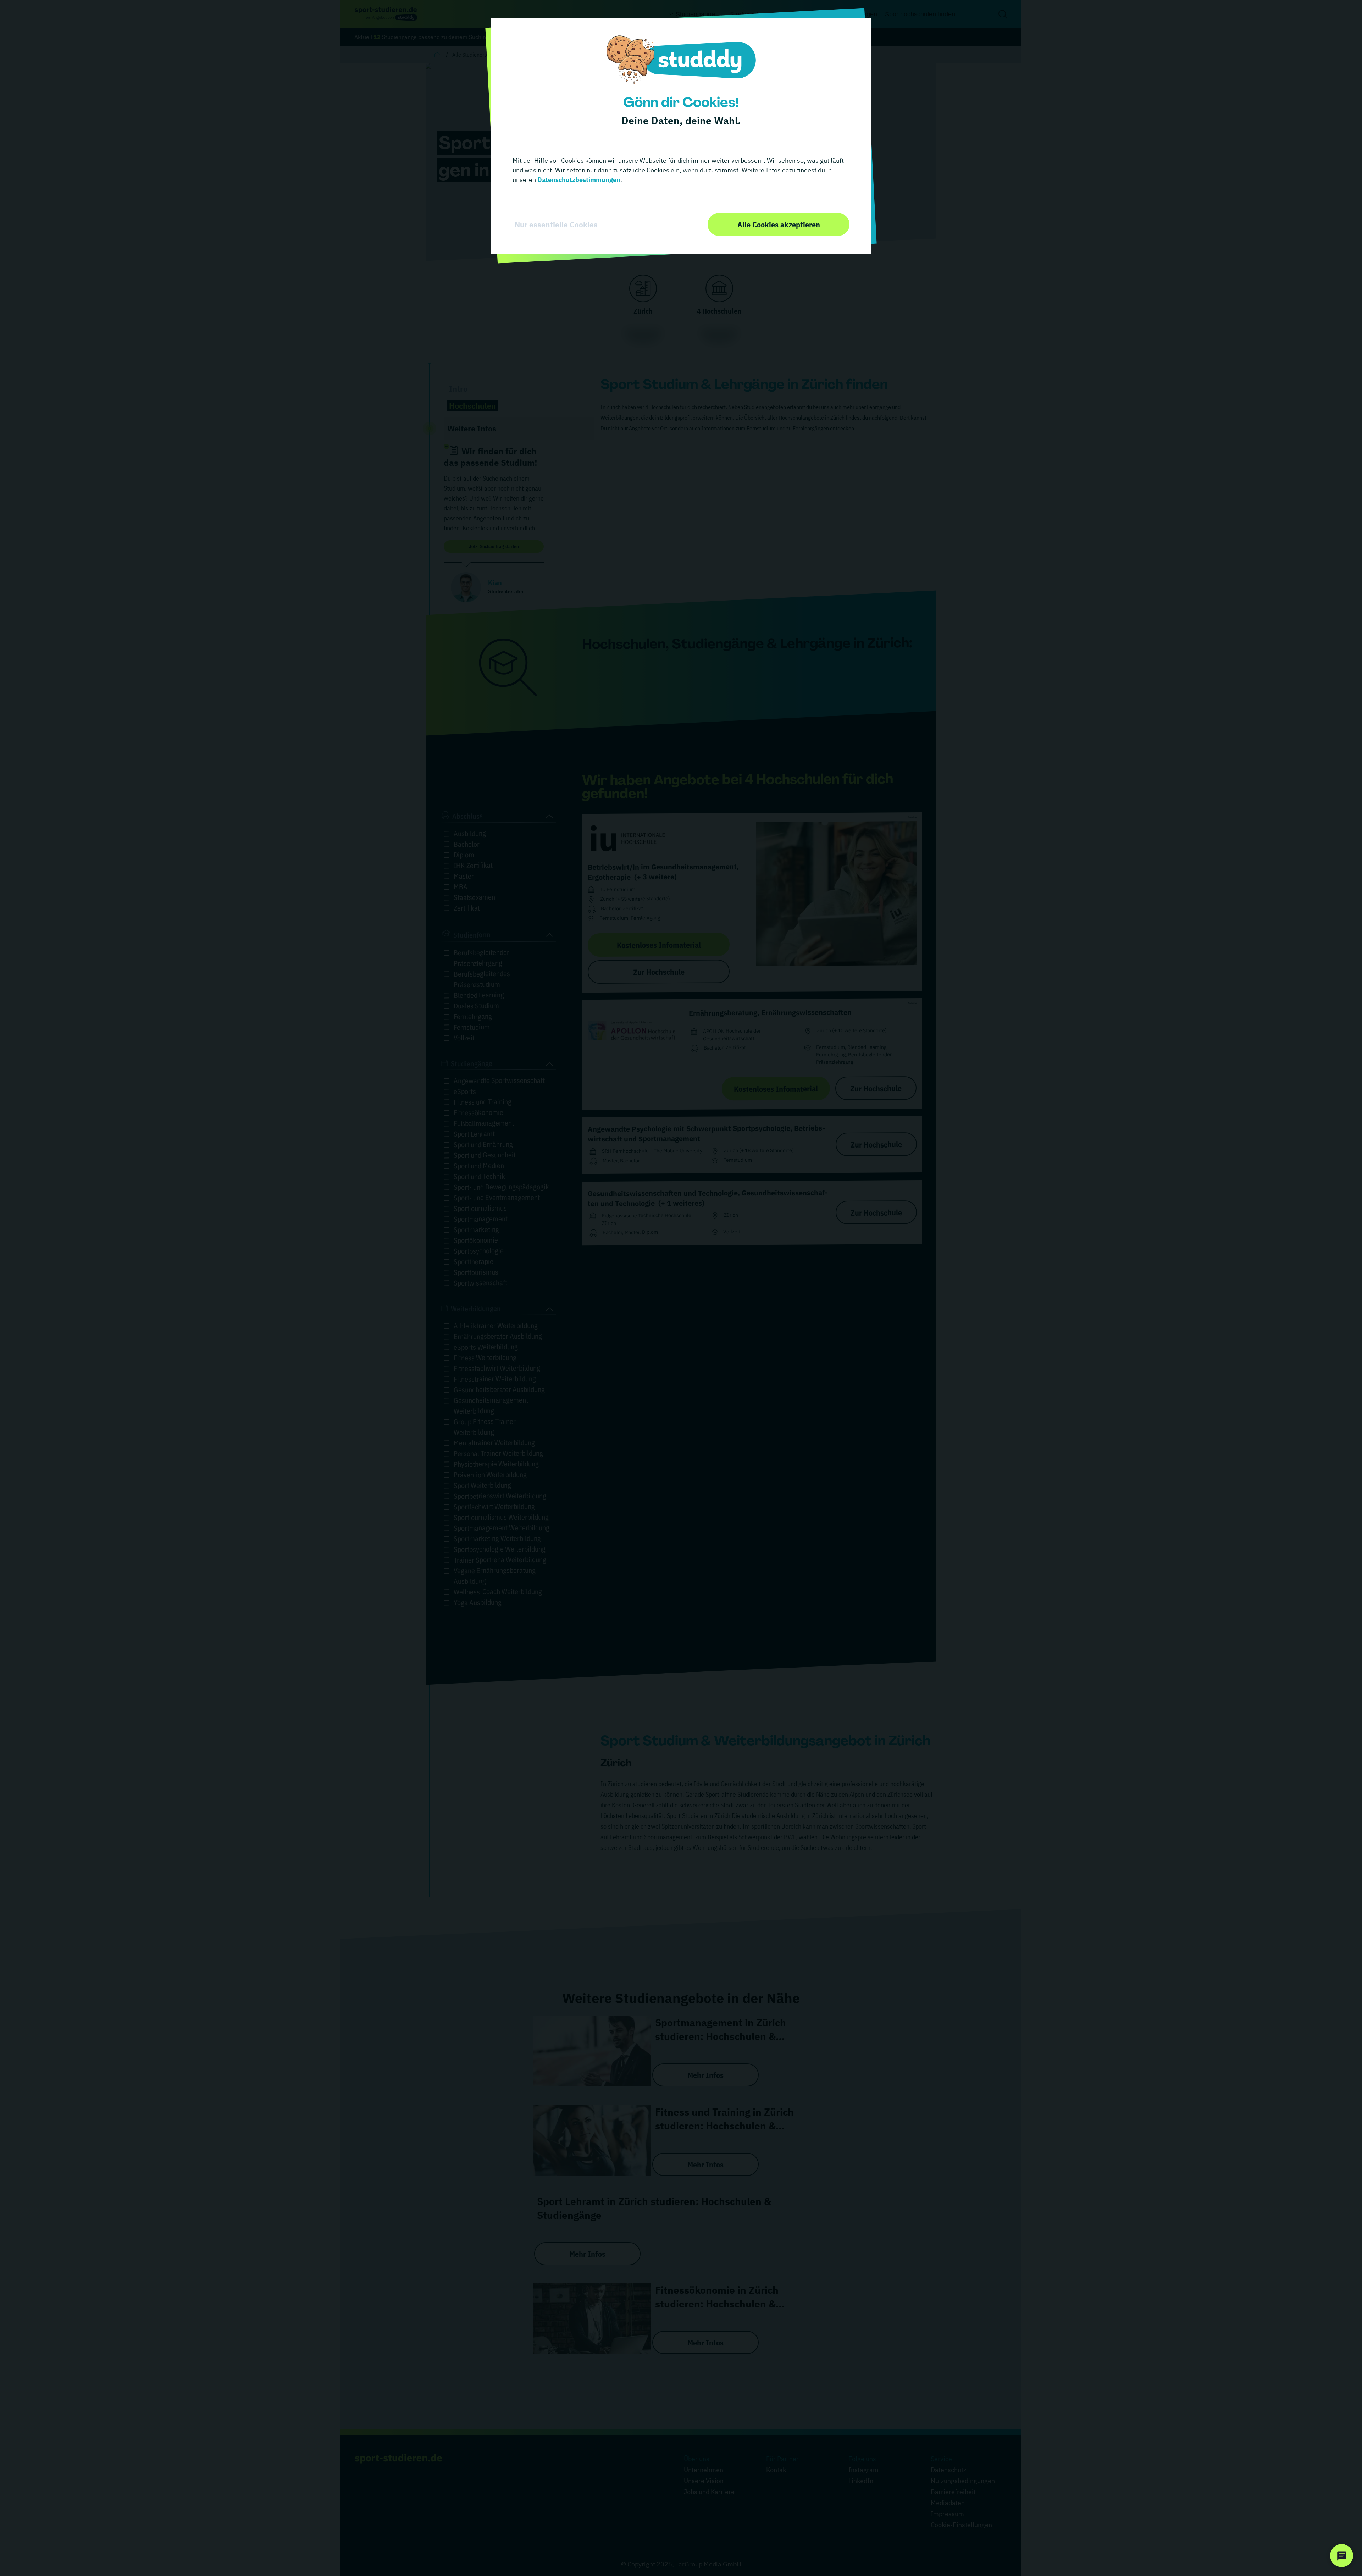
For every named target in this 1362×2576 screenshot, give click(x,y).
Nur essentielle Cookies (556, 225)
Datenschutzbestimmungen (578, 180)
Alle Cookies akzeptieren (779, 224)
